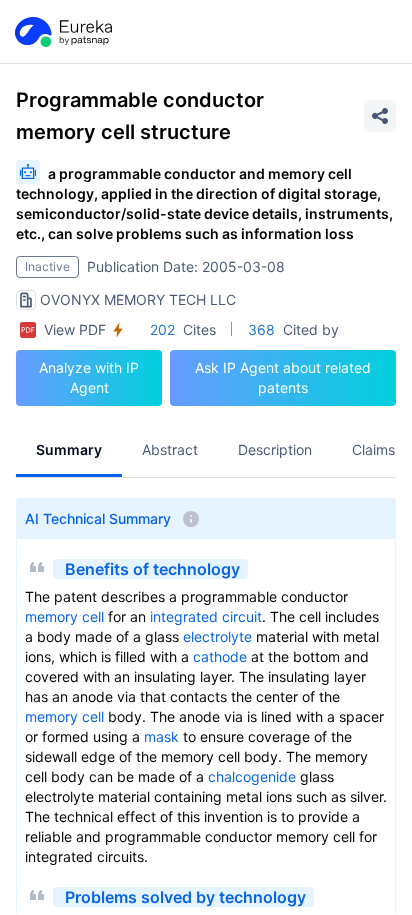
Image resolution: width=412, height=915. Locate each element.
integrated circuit (206, 616)
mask (161, 736)
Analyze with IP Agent (89, 377)
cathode (220, 656)
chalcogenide (252, 776)
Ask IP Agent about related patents (283, 377)
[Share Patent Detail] (380, 116)
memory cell (64, 616)
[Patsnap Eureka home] (62, 32)
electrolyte (217, 636)
